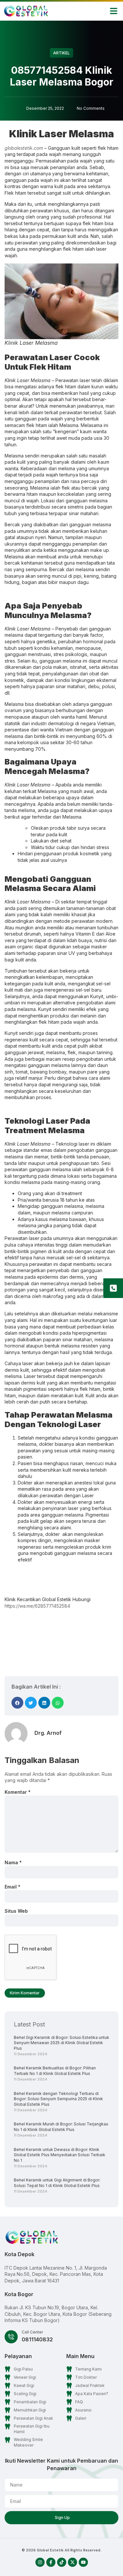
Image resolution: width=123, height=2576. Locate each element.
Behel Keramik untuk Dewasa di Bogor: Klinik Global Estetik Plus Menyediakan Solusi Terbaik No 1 (60, 2155)
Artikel (61, 53)
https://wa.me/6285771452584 (37, 1606)
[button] (114, 11)
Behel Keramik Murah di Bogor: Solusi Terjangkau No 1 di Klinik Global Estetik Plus (61, 2127)
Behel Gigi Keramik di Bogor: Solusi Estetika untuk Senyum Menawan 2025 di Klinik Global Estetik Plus (61, 2043)
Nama (13, 1862)
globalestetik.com (24, 148)
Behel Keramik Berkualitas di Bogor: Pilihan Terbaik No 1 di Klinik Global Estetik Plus (55, 2071)
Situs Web (16, 1911)
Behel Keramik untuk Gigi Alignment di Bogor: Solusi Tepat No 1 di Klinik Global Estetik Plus (57, 2183)
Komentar (18, 1792)
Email (12, 1887)
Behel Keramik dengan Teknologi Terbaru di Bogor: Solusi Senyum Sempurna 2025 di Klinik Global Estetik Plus (58, 2099)
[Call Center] (11, 2337)
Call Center (32, 2332)
